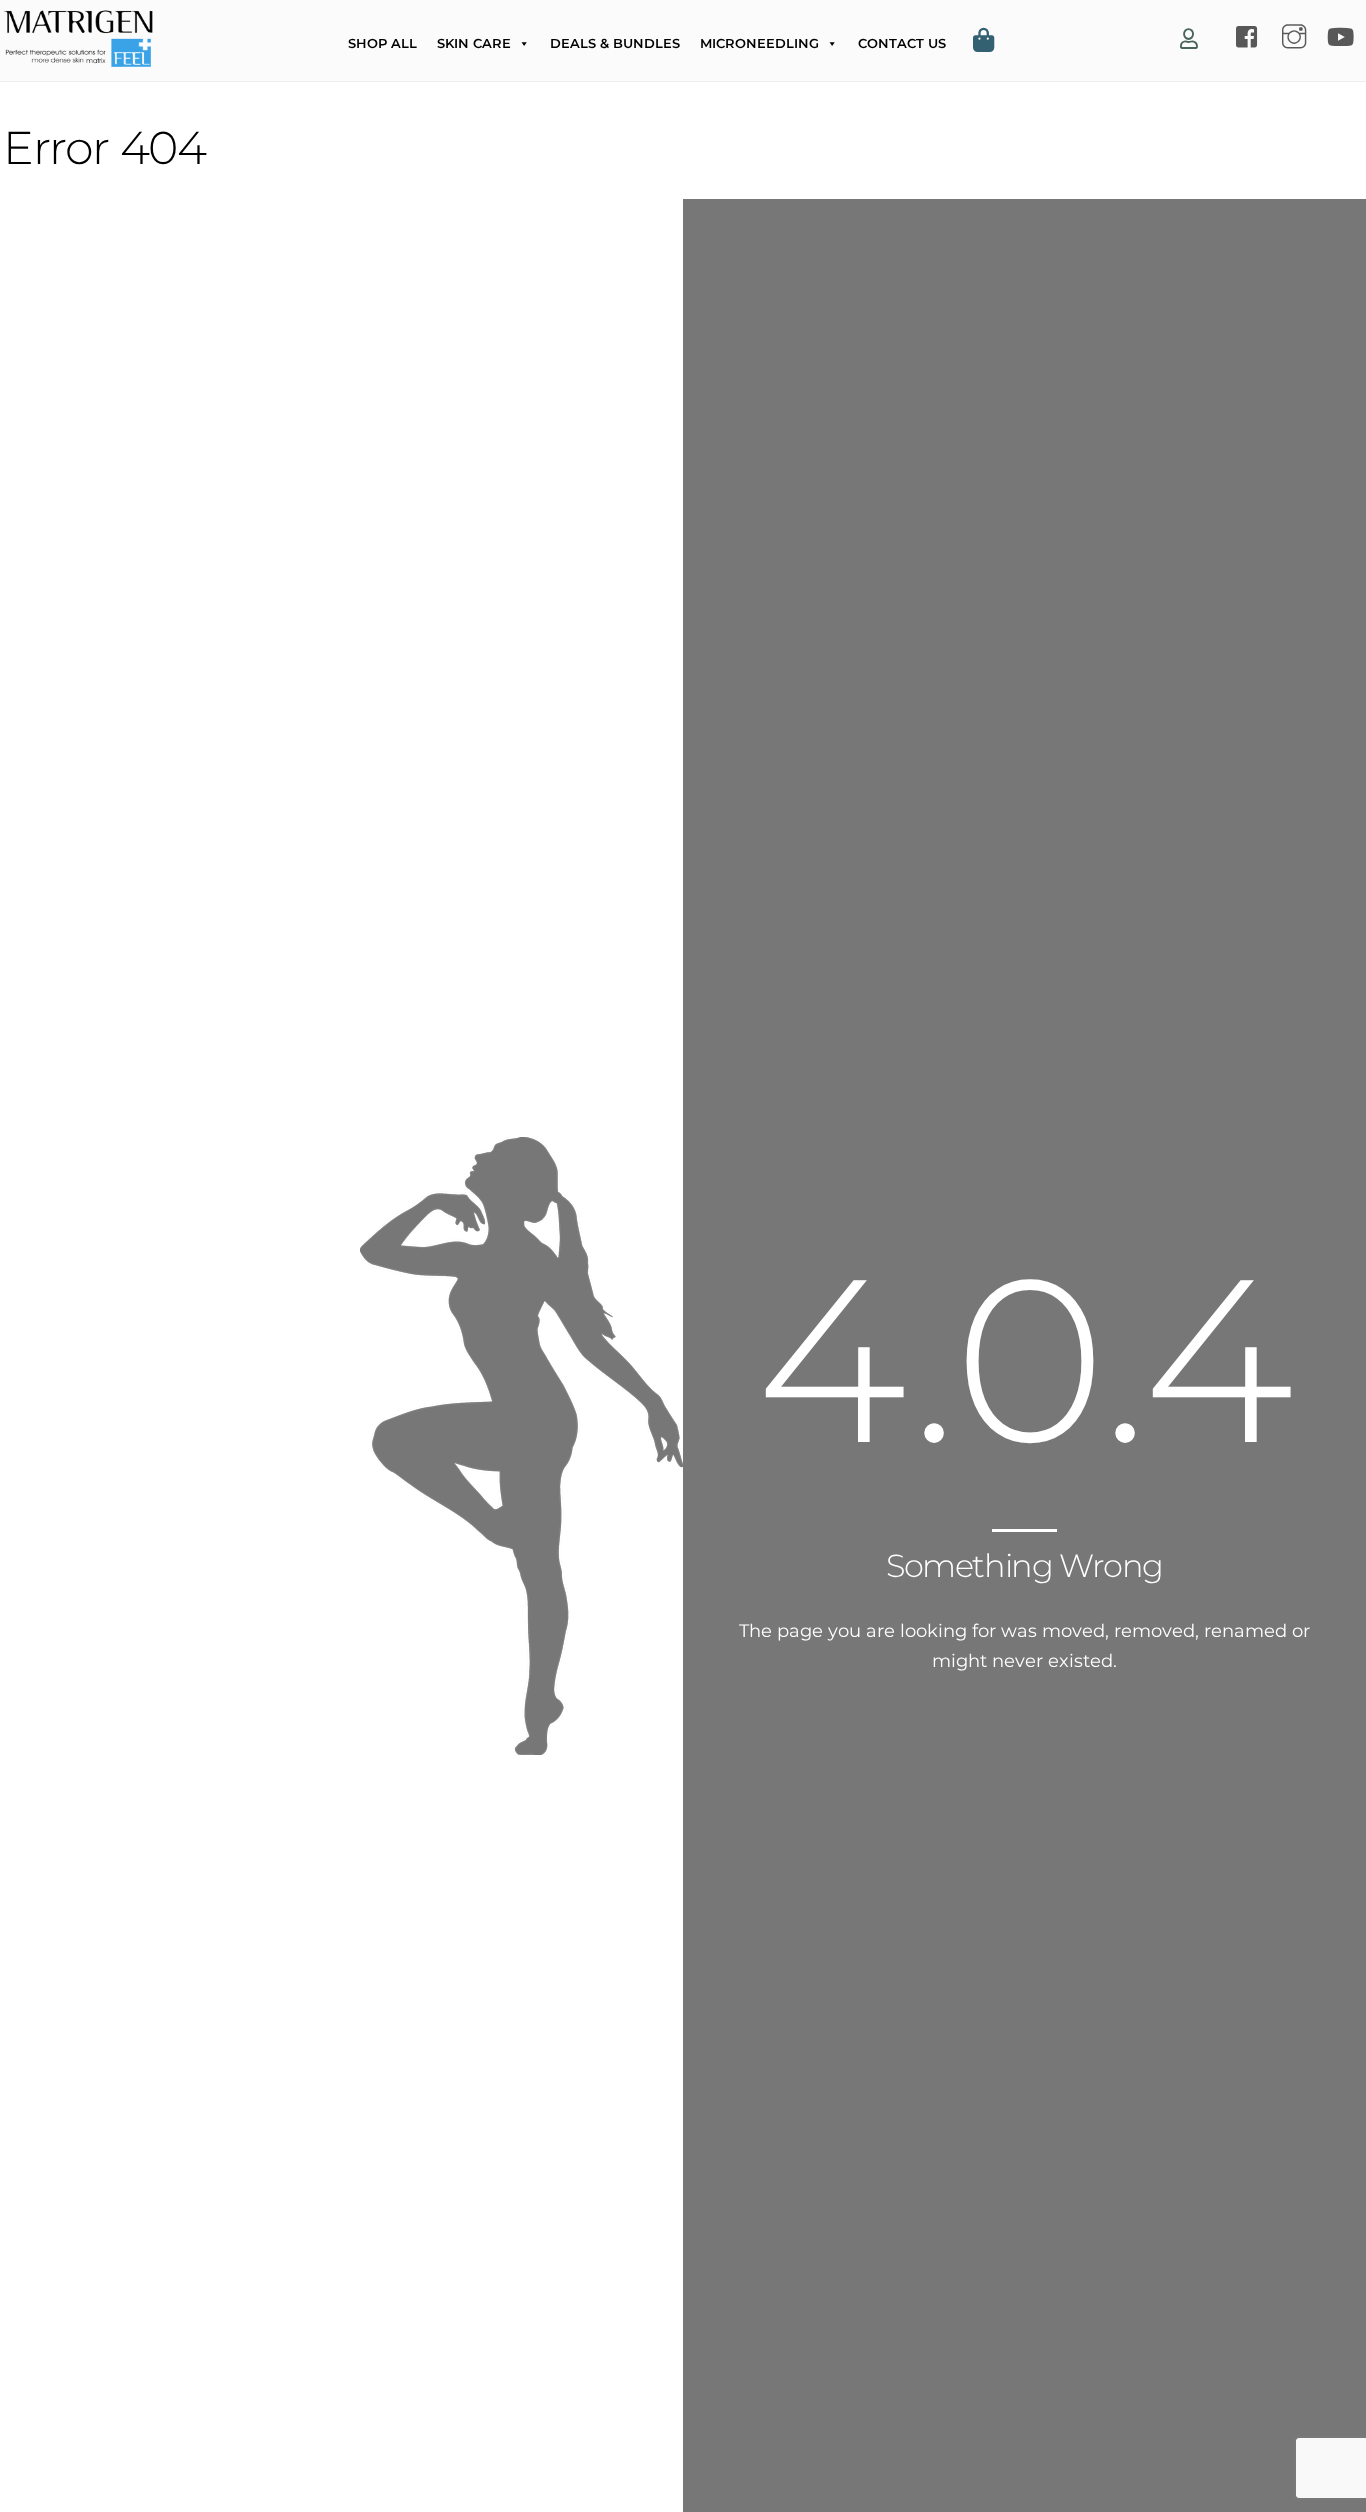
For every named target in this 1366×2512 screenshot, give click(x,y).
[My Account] (1189, 40)
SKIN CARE (474, 43)
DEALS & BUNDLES (615, 43)
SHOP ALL (382, 43)
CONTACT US (902, 43)
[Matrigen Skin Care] (78, 57)
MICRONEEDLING (759, 43)
